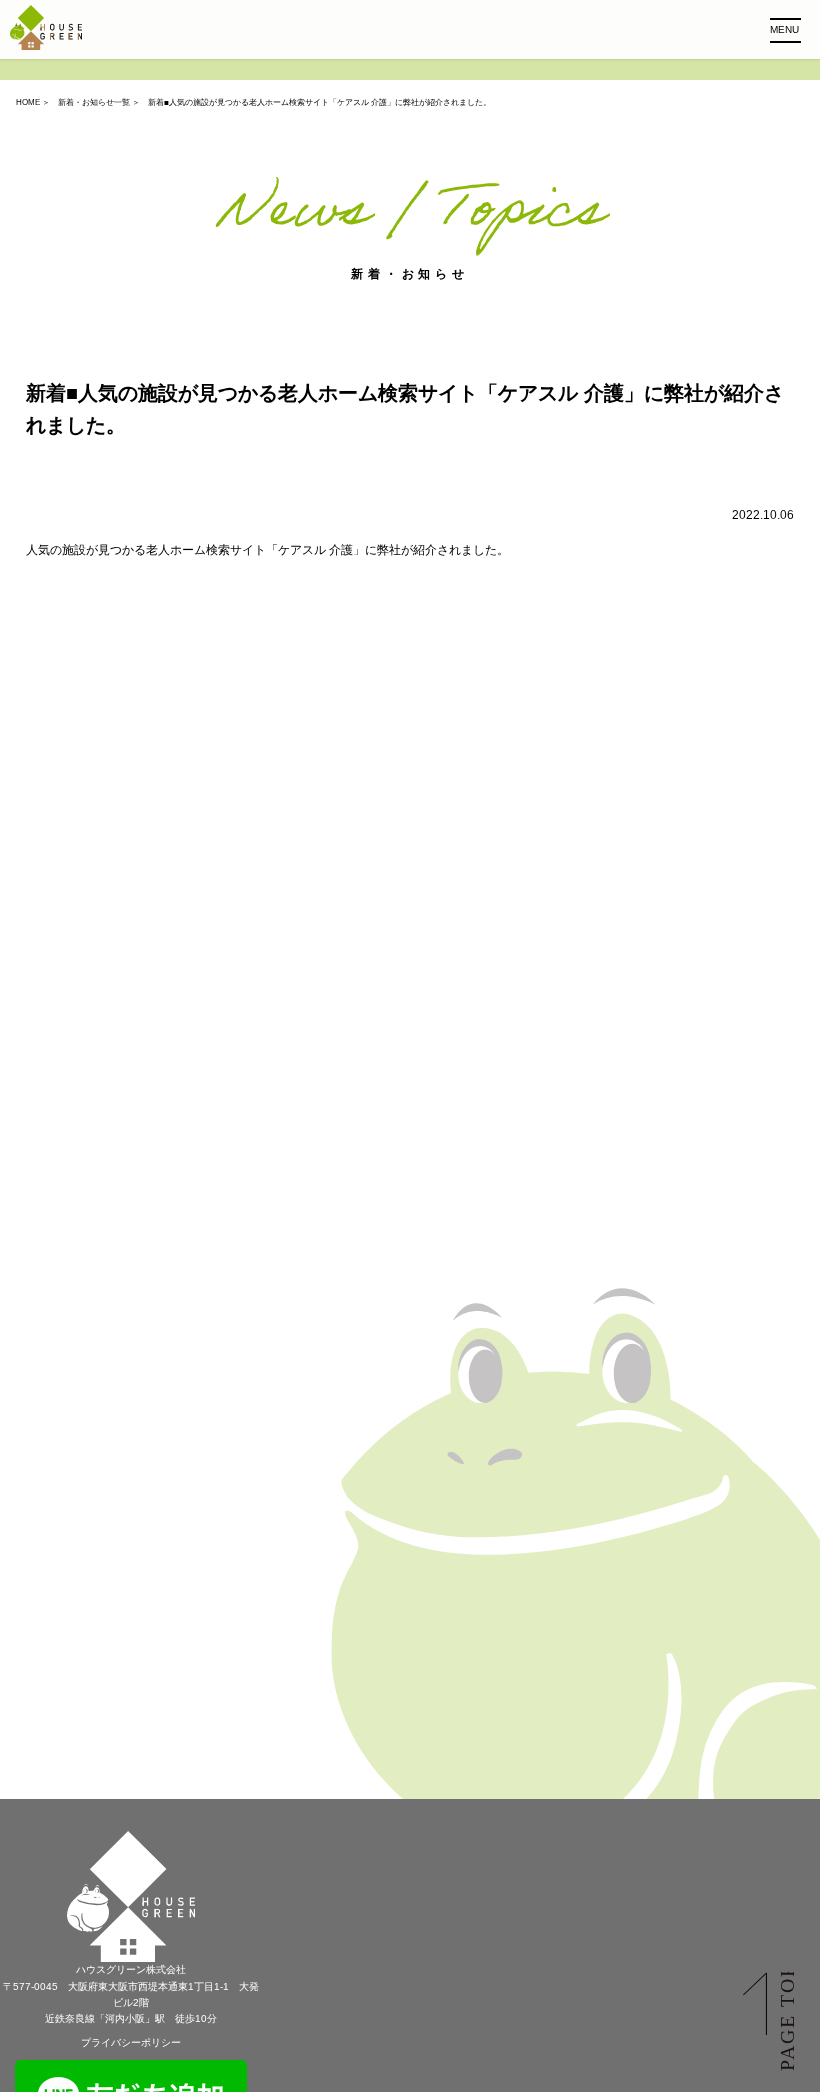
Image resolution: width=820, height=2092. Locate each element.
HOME (28, 102)
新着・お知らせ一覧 (94, 102)
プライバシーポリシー (131, 2042)
